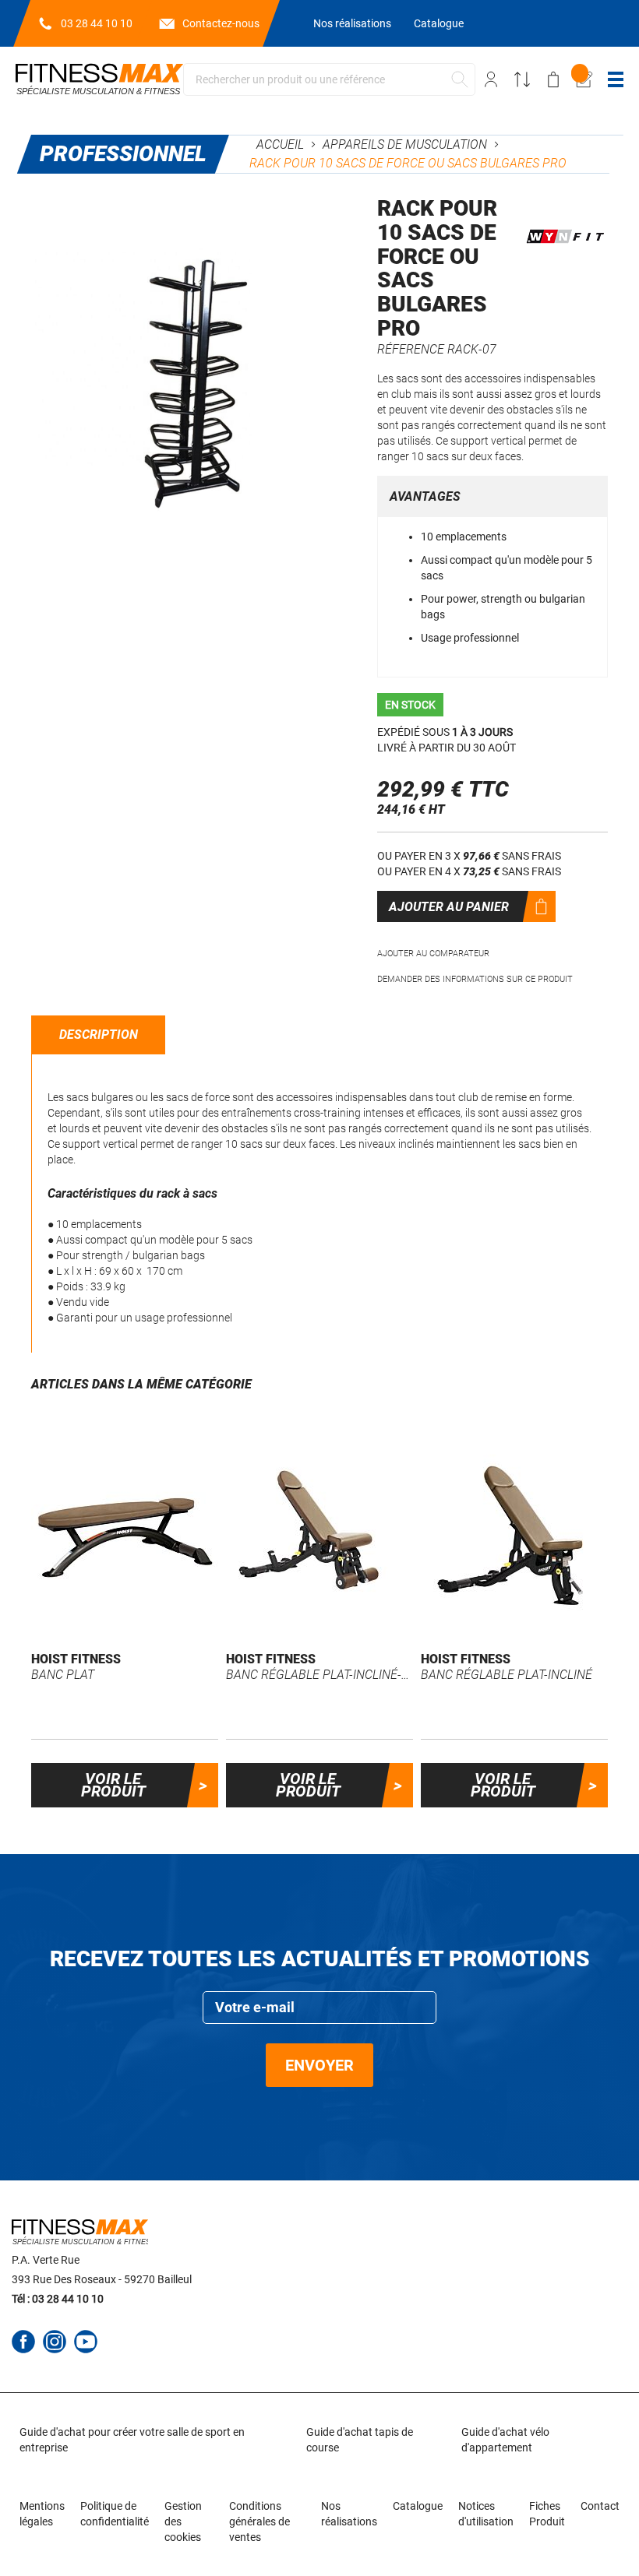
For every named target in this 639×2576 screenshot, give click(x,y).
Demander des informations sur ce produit (475, 979)
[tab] (99, 1035)
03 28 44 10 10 (97, 23)
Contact (600, 2506)
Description (99, 1035)
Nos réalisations (352, 23)
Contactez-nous (221, 23)
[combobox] (329, 79)
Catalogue (439, 23)
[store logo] (99, 79)
